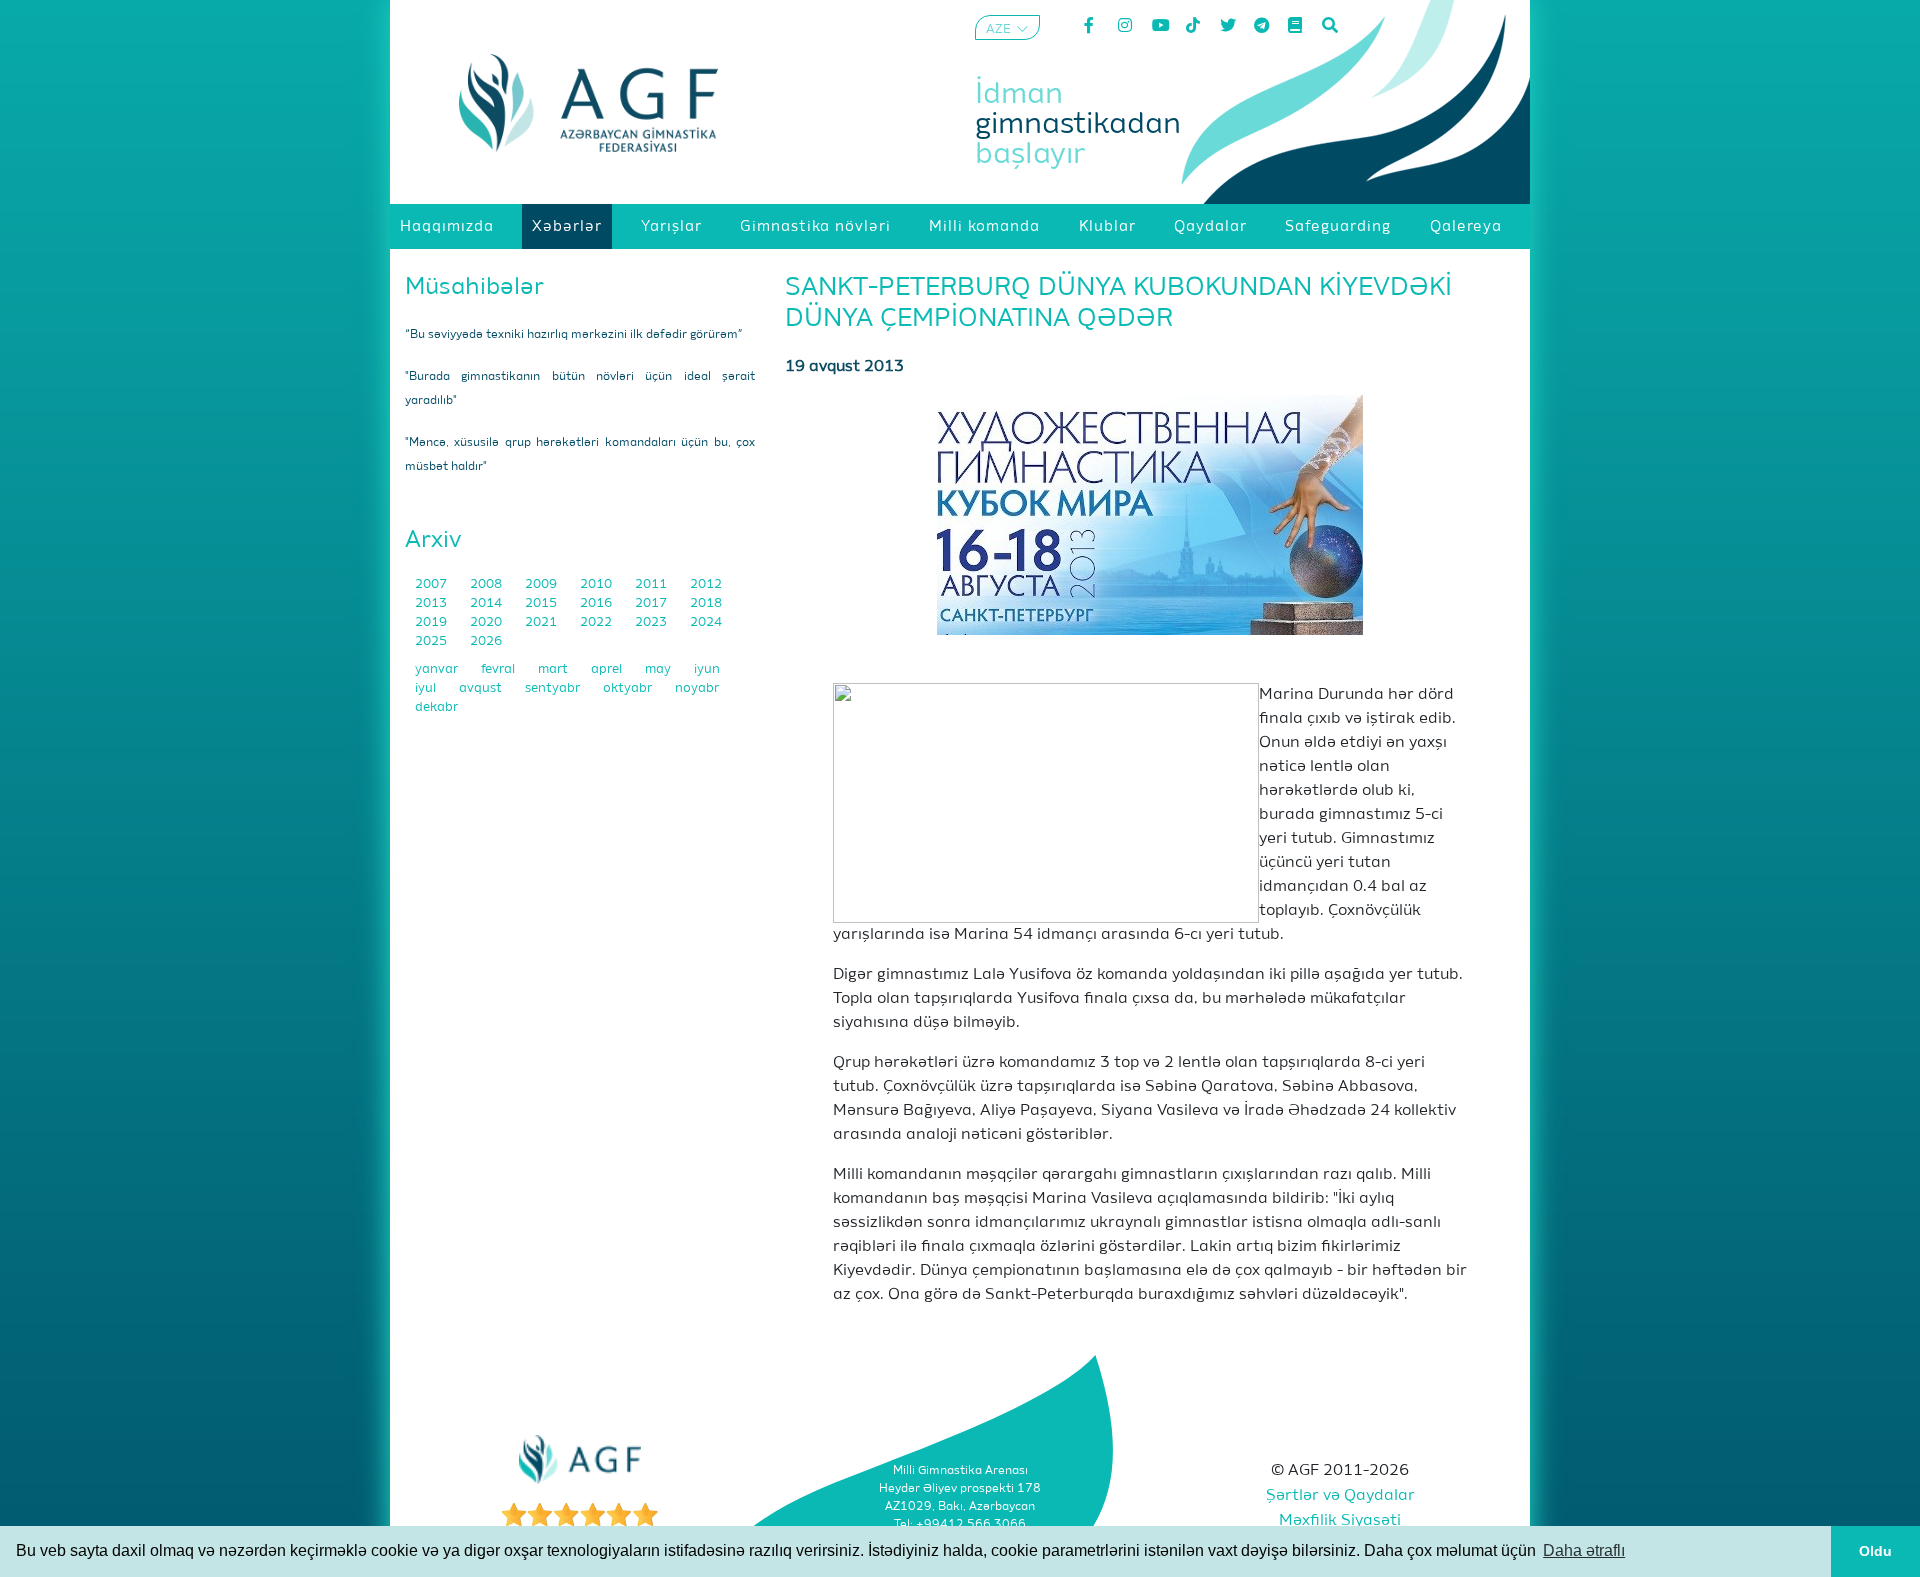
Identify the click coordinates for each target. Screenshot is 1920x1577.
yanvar (438, 669)
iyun (707, 669)
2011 (652, 584)
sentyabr (554, 688)
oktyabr (629, 688)
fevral (499, 669)
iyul (427, 688)
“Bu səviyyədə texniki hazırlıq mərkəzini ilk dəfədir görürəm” (574, 335)
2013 (432, 603)
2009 (542, 584)
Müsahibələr (474, 287)
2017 (652, 603)
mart (554, 669)
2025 (432, 641)
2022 (597, 622)
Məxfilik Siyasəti (1340, 1521)
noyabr (697, 688)
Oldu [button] (1875, 1551)
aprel (608, 669)
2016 (597, 603)
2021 (542, 622)
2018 (706, 603)
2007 (432, 584)
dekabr (436, 707)
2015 (542, 603)
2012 (706, 584)
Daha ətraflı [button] (1584, 1550)
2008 (487, 584)
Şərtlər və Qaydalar (1340, 1496)
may (659, 669)
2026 (486, 641)
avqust (482, 688)
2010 (597, 584)
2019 (432, 622)
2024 (706, 622)
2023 (652, 622)
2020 (487, 622)
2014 (487, 603)
